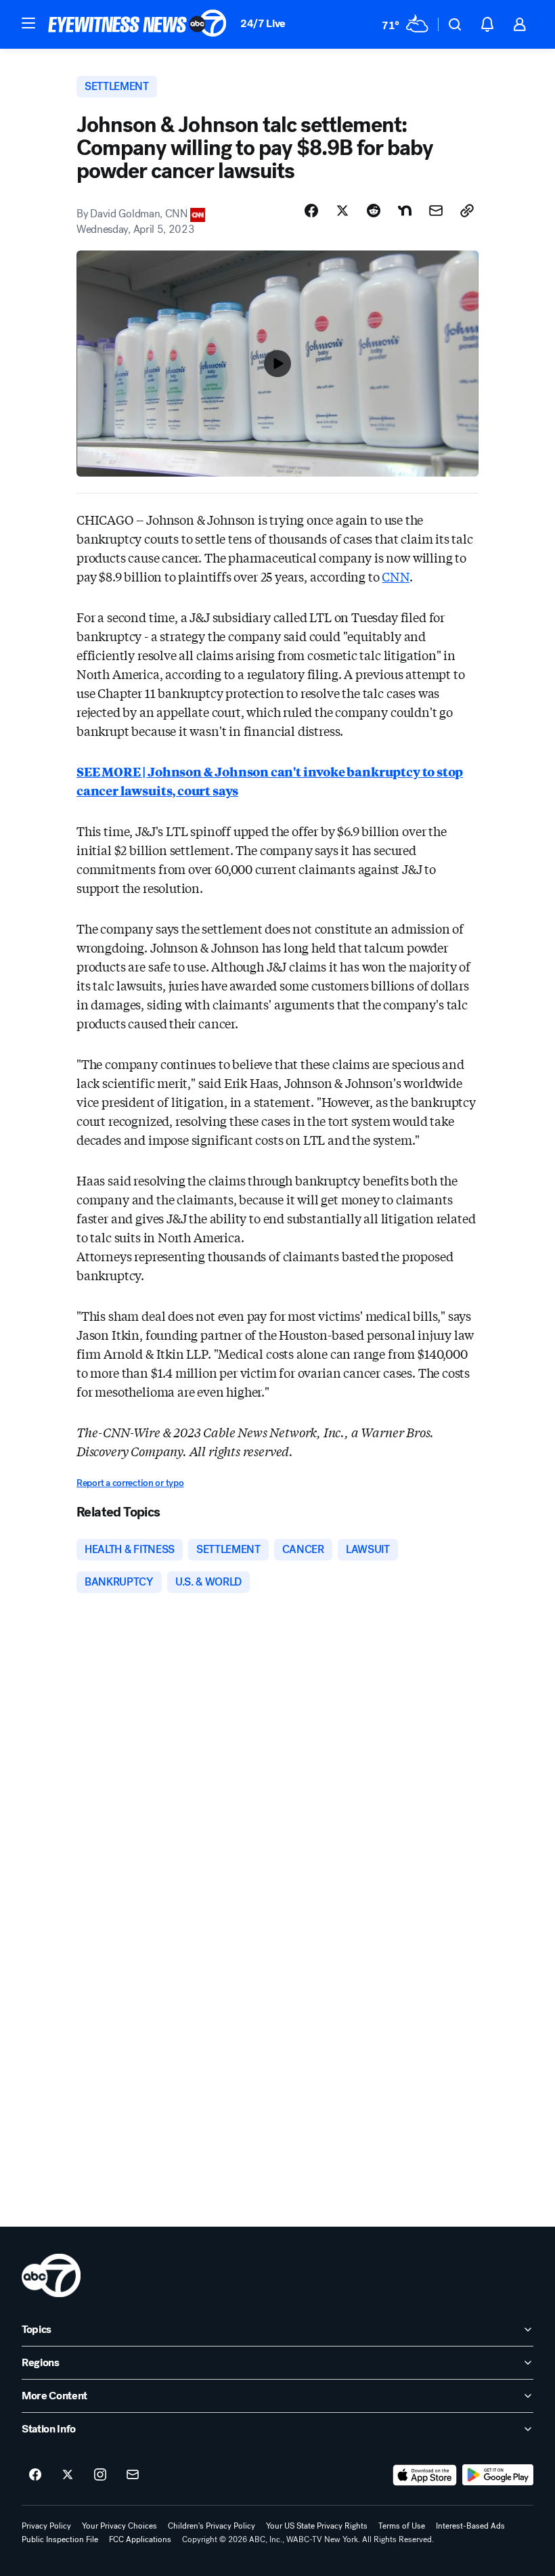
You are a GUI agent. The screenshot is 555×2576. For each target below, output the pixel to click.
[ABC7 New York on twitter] (68, 2475)
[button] (28, 23)
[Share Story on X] (342, 211)
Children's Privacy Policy (212, 2526)
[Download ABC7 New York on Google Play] (498, 2475)
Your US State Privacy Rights (317, 2526)
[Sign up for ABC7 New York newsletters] (133, 2475)
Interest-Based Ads (470, 2526)
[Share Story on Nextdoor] (405, 211)
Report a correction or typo (130, 1483)
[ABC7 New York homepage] (137, 24)
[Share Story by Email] (436, 211)
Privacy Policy (46, 2526)
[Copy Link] (467, 211)
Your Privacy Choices (119, 2526)
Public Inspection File (60, 2539)
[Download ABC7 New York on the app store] (425, 2475)
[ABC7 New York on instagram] (100, 2475)
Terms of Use (402, 2526)
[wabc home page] (51, 2275)
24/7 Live (263, 23)
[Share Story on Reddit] (374, 211)
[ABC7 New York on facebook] (35, 2475)
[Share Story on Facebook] (311, 211)
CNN (395, 576)
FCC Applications (140, 2539)
